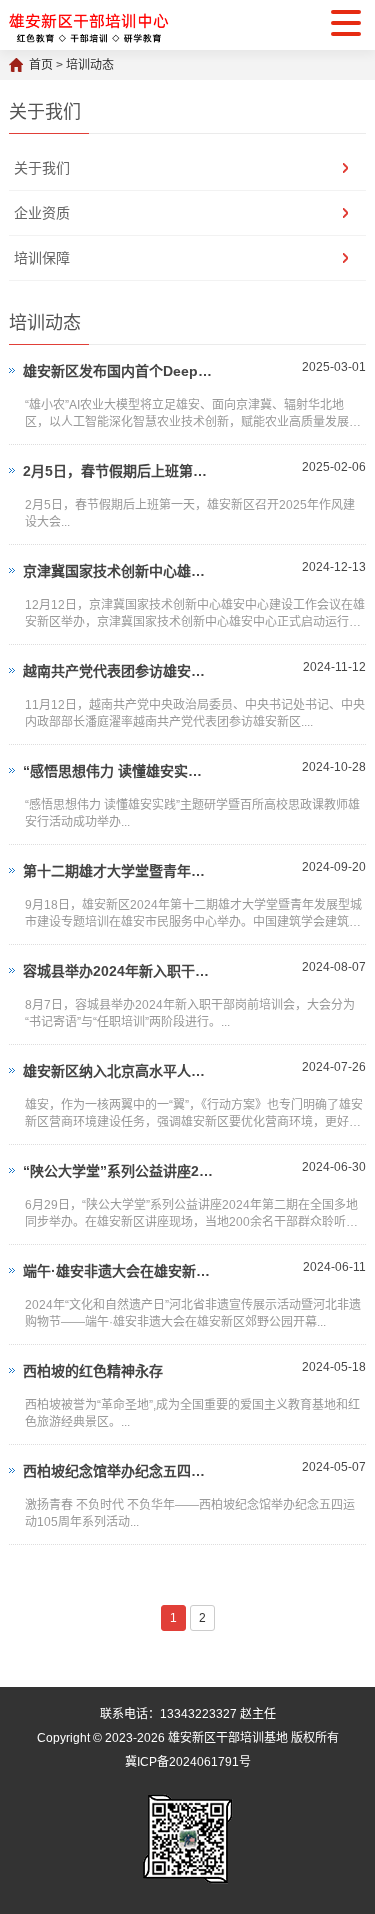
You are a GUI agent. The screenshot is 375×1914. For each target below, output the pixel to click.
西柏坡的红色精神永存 (93, 1371)
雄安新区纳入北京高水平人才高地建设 (119, 1071)
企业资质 (42, 213)
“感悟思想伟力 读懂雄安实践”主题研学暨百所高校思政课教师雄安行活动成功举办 (119, 771)
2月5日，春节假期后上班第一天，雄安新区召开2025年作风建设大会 (119, 471)
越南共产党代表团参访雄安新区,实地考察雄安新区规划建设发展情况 (119, 671)
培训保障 (42, 258)
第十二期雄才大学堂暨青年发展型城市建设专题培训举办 (119, 871)
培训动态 (90, 65)
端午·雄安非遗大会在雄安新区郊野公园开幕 (119, 1271)
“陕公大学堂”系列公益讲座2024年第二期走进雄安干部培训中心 (119, 1171)
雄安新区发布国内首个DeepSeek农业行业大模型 (119, 371)
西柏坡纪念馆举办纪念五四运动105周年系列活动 (119, 1471)
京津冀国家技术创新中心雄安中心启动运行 (119, 571)
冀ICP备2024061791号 (188, 1762)
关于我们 (42, 168)
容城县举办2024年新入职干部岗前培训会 (119, 971)
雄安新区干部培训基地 (228, 1738)
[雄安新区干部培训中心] (89, 25)
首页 (41, 65)
